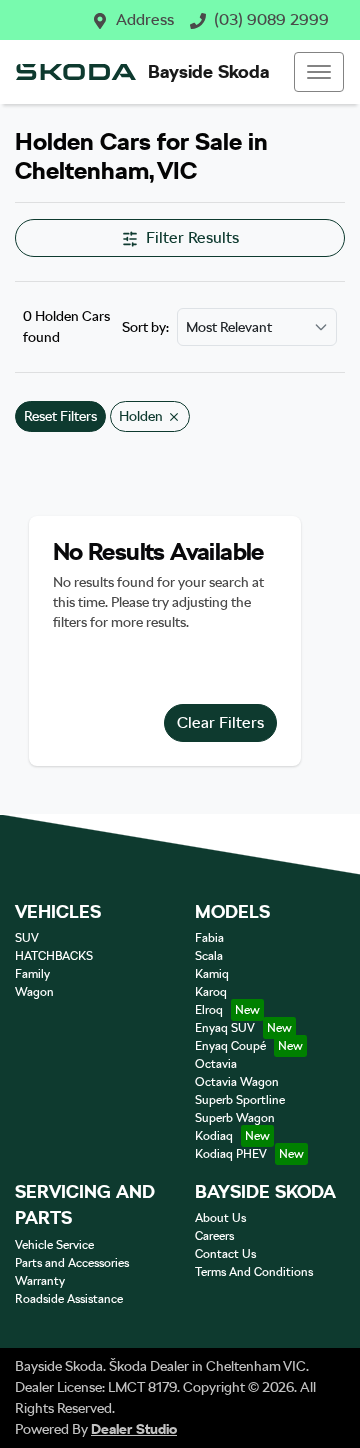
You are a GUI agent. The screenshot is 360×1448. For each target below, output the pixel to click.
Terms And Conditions (254, 1272)
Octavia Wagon (237, 1082)
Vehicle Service (54, 1245)
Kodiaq (214, 1136)
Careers (214, 1236)
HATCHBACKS (54, 956)
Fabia (209, 938)
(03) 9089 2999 (271, 19)
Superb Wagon (235, 1118)
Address (145, 19)
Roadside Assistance (69, 1299)
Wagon (34, 992)
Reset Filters (60, 416)
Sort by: (145, 327)
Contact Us (225, 1254)
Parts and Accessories (72, 1263)
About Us (220, 1218)
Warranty (40, 1281)
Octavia (216, 1064)
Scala (209, 956)
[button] (319, 72)
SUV (27, 938)
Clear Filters (220, 722)
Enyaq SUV (225, 1028)
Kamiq (212, 974)
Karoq (211, 992)
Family (32, 974)
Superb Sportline (240, 1100)
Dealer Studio (134, 1429)
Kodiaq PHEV (231, 1154)
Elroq (209, 1010)
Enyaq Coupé (230, 1046)
